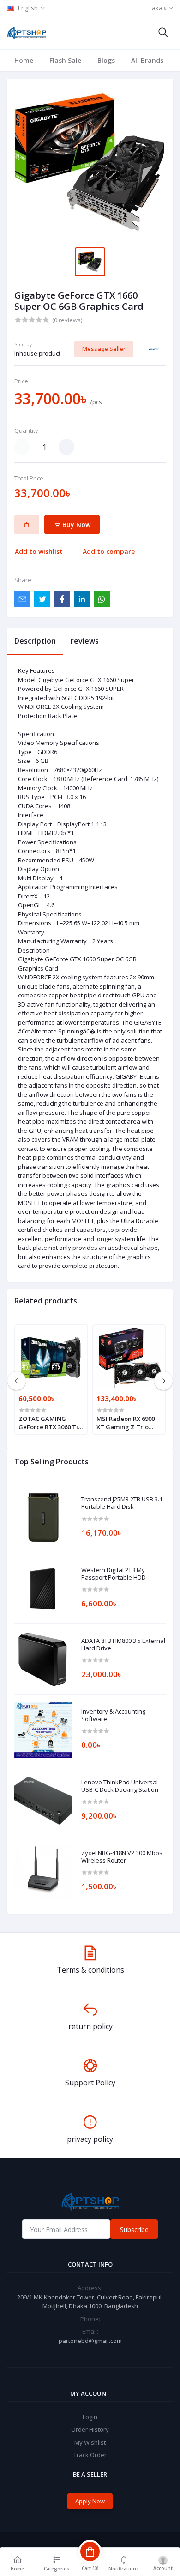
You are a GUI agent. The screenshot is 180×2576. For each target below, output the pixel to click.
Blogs (106, 60)
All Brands (147, 60)
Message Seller (104, 349)
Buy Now (75, 525)
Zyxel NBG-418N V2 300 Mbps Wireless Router (122, 1857)
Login (90, 2417)
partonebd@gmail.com (90, 2341)
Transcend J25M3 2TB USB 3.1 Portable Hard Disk (122, 1503)
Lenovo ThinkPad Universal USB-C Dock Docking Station (120, 1786)
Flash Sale (65, 60)
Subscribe (134, 2229)
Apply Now (90, 2501)
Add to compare (109, 551)
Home (24, 60)
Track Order (90, 2455)
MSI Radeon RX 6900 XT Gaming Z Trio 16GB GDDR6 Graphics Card (128, 1423)
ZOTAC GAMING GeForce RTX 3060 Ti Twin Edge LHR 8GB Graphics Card (48, 1423)
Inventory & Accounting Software (113, 1715)
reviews (85, 641)
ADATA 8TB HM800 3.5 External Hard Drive (123, 1645)
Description (35, 641)
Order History (90, 2429)
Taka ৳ (157, 8)
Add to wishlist (39, 551)
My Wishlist (90, 2442)
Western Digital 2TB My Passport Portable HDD (114, 1574)
